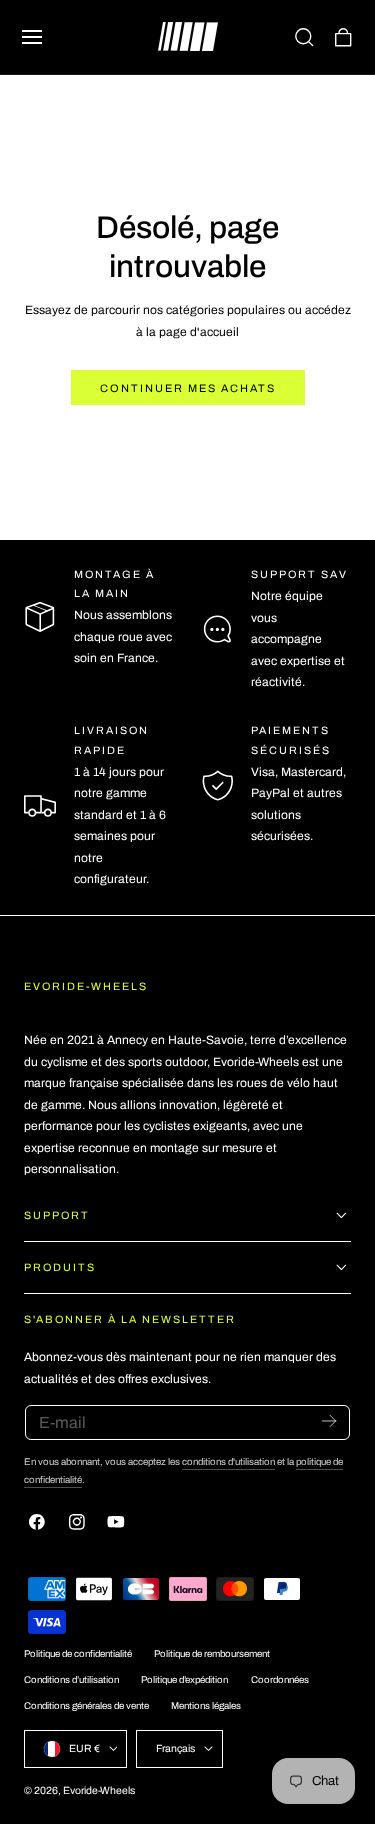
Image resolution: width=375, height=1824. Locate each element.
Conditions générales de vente (86, 1706)
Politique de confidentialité (78, 1654)
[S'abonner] (328, 1421)
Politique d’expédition (184, 1680)
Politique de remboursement (212, 1654)
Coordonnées (280, 1680)
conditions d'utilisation (228, 1462)
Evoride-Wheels (99, 1790)
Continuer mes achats (188, 388)
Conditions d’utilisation (71, 1680)
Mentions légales (206, 1706)
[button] (32, 37)
